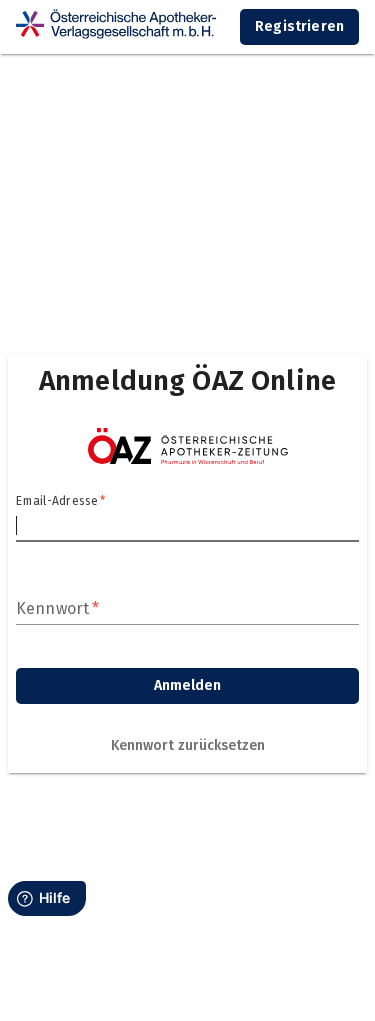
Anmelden (187, 685)
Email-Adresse (60, 501)
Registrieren (299, 26)
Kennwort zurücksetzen (188, 745)
